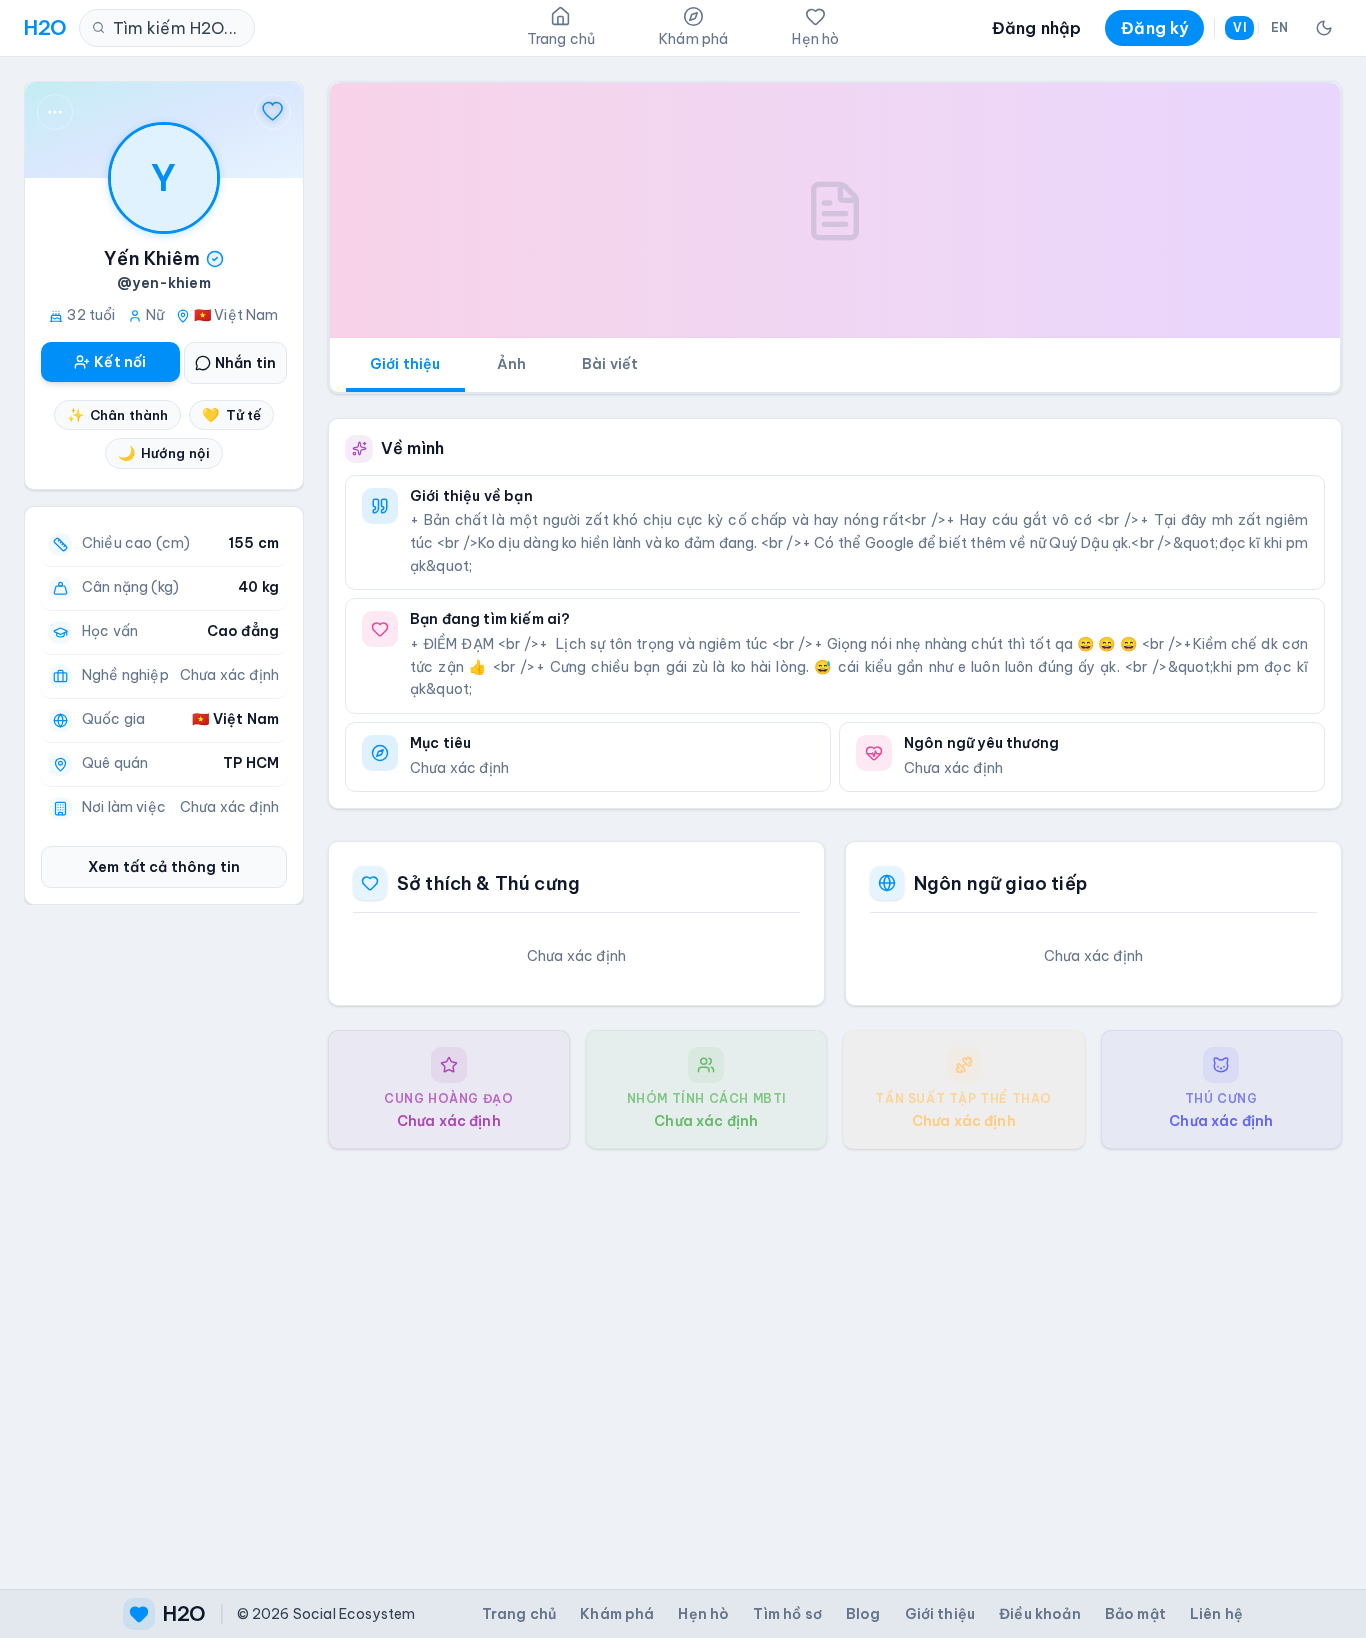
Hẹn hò (703, 1614)
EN (1279, 27)
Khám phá (617, 1614)
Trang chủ (519, 1614)
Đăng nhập (1036, 28)
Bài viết (610, 364)
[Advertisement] (835, 1353)
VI (1239, 27)
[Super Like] (273, 112)
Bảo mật (1135, 1614)
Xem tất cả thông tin (164, 867)
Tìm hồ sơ (787, 1614)
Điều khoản (1040, 1614)
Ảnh (511, 364)
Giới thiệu (405, 364)
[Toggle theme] (1324, 28)
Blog (863, 1614)
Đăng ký (1154, 28)
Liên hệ (1216, 1614)
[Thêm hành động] (55, 112)
